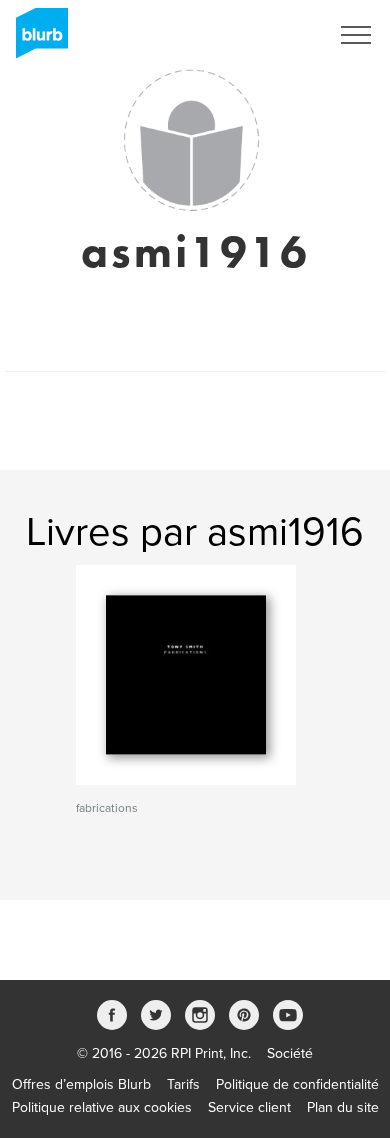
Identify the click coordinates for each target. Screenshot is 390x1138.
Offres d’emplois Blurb (81, 1084)
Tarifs (183, 1084)
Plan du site (343, 1107)
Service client (249, 1107)
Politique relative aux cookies (102, 1107)
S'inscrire (274, 35)
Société (290, 1053)
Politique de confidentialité (297, 1084)
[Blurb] (36, 40)
